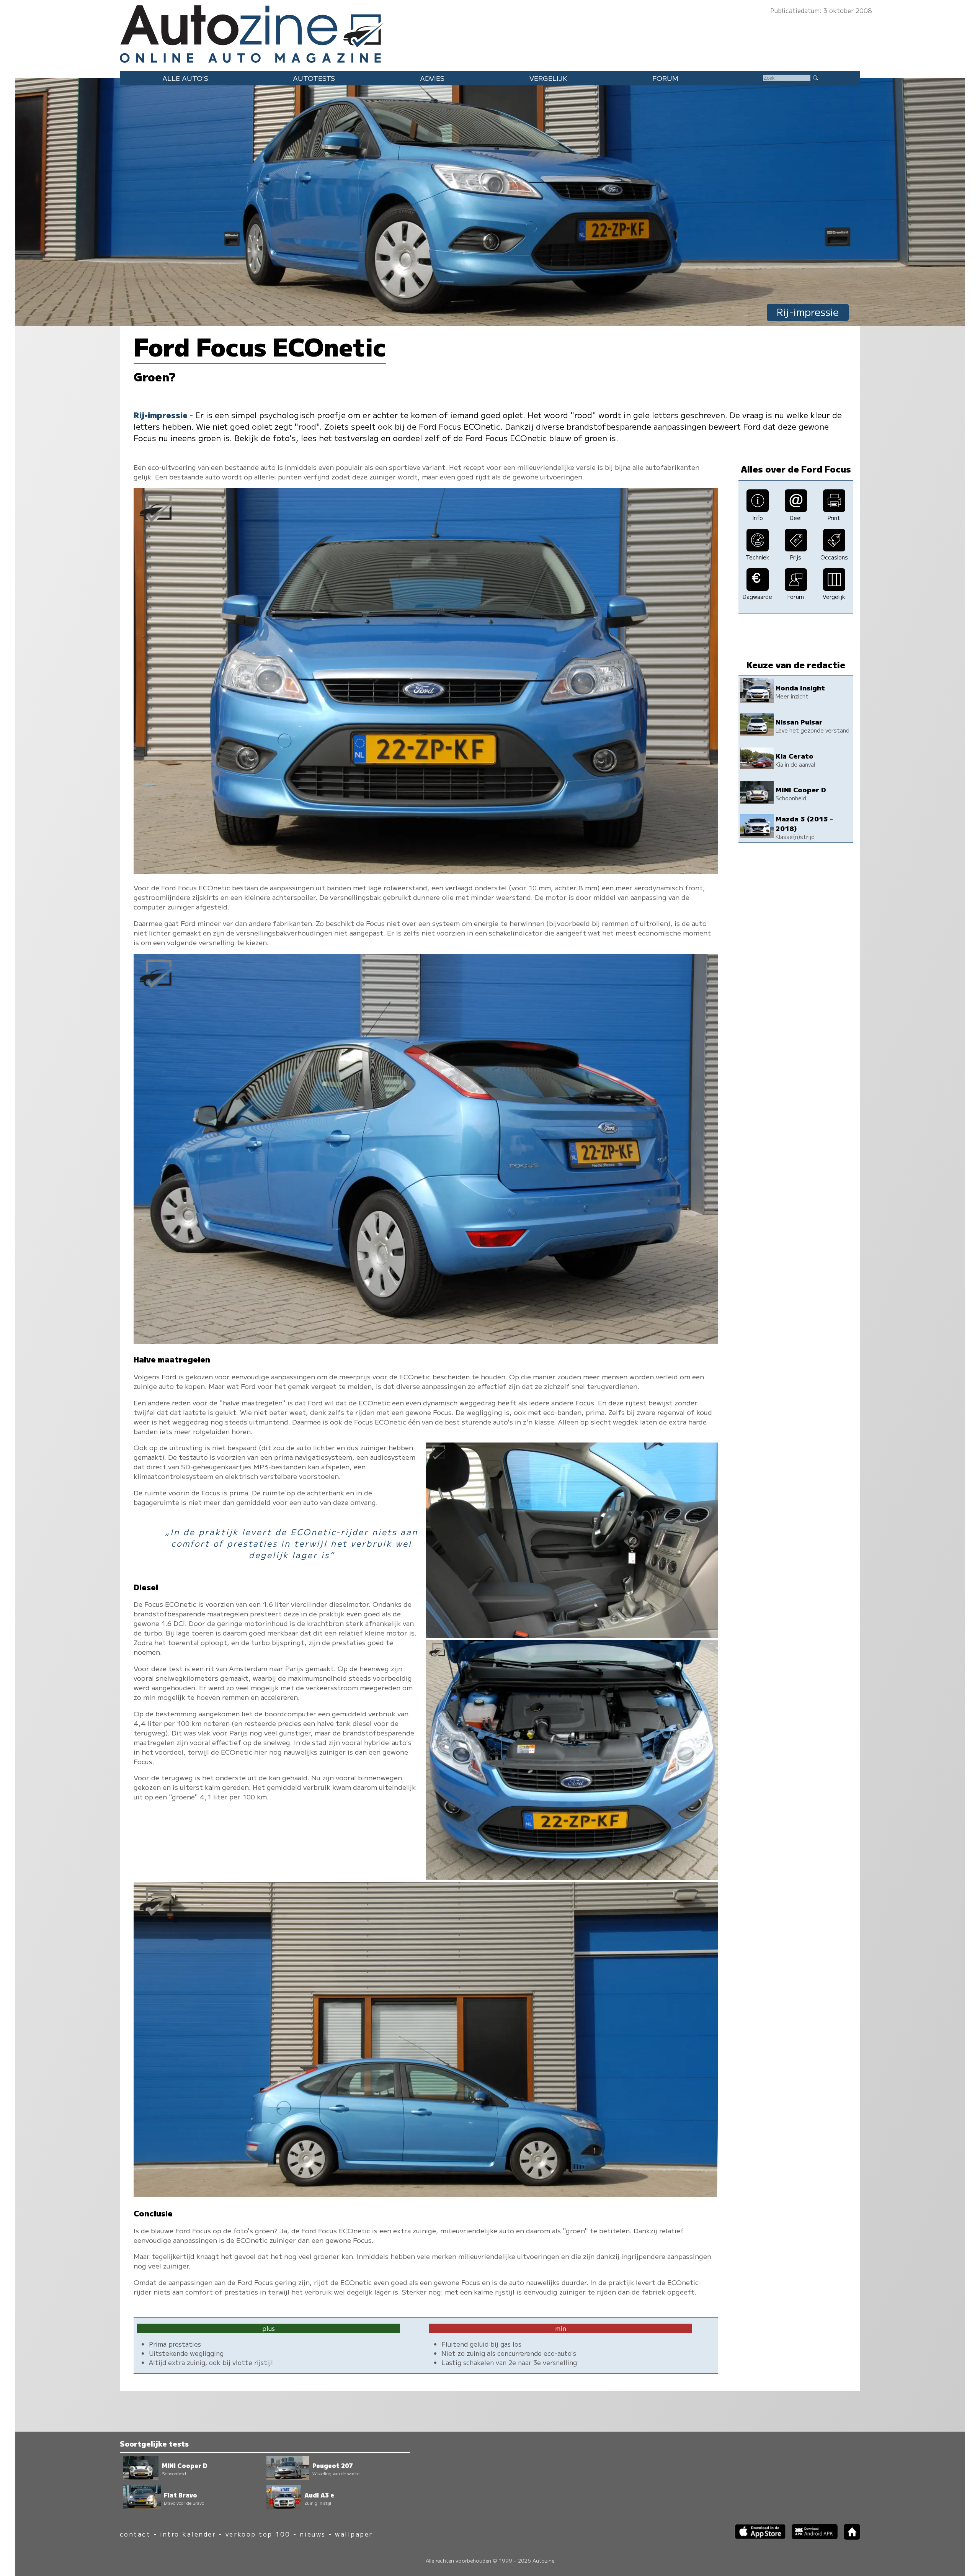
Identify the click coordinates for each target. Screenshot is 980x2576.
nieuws (313, 2534)
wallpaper (354, 2534)
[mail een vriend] (796, 509)
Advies (432, 78)
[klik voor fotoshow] (426, 871)
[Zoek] (815, 77)
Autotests (314, 78)
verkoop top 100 (258, 2534)
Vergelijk (548, 78)
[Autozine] (490, 32)
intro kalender (188, 2534)
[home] (849, 2537)
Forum (665, 78)
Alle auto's (185, 78)
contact (135, 2534)
